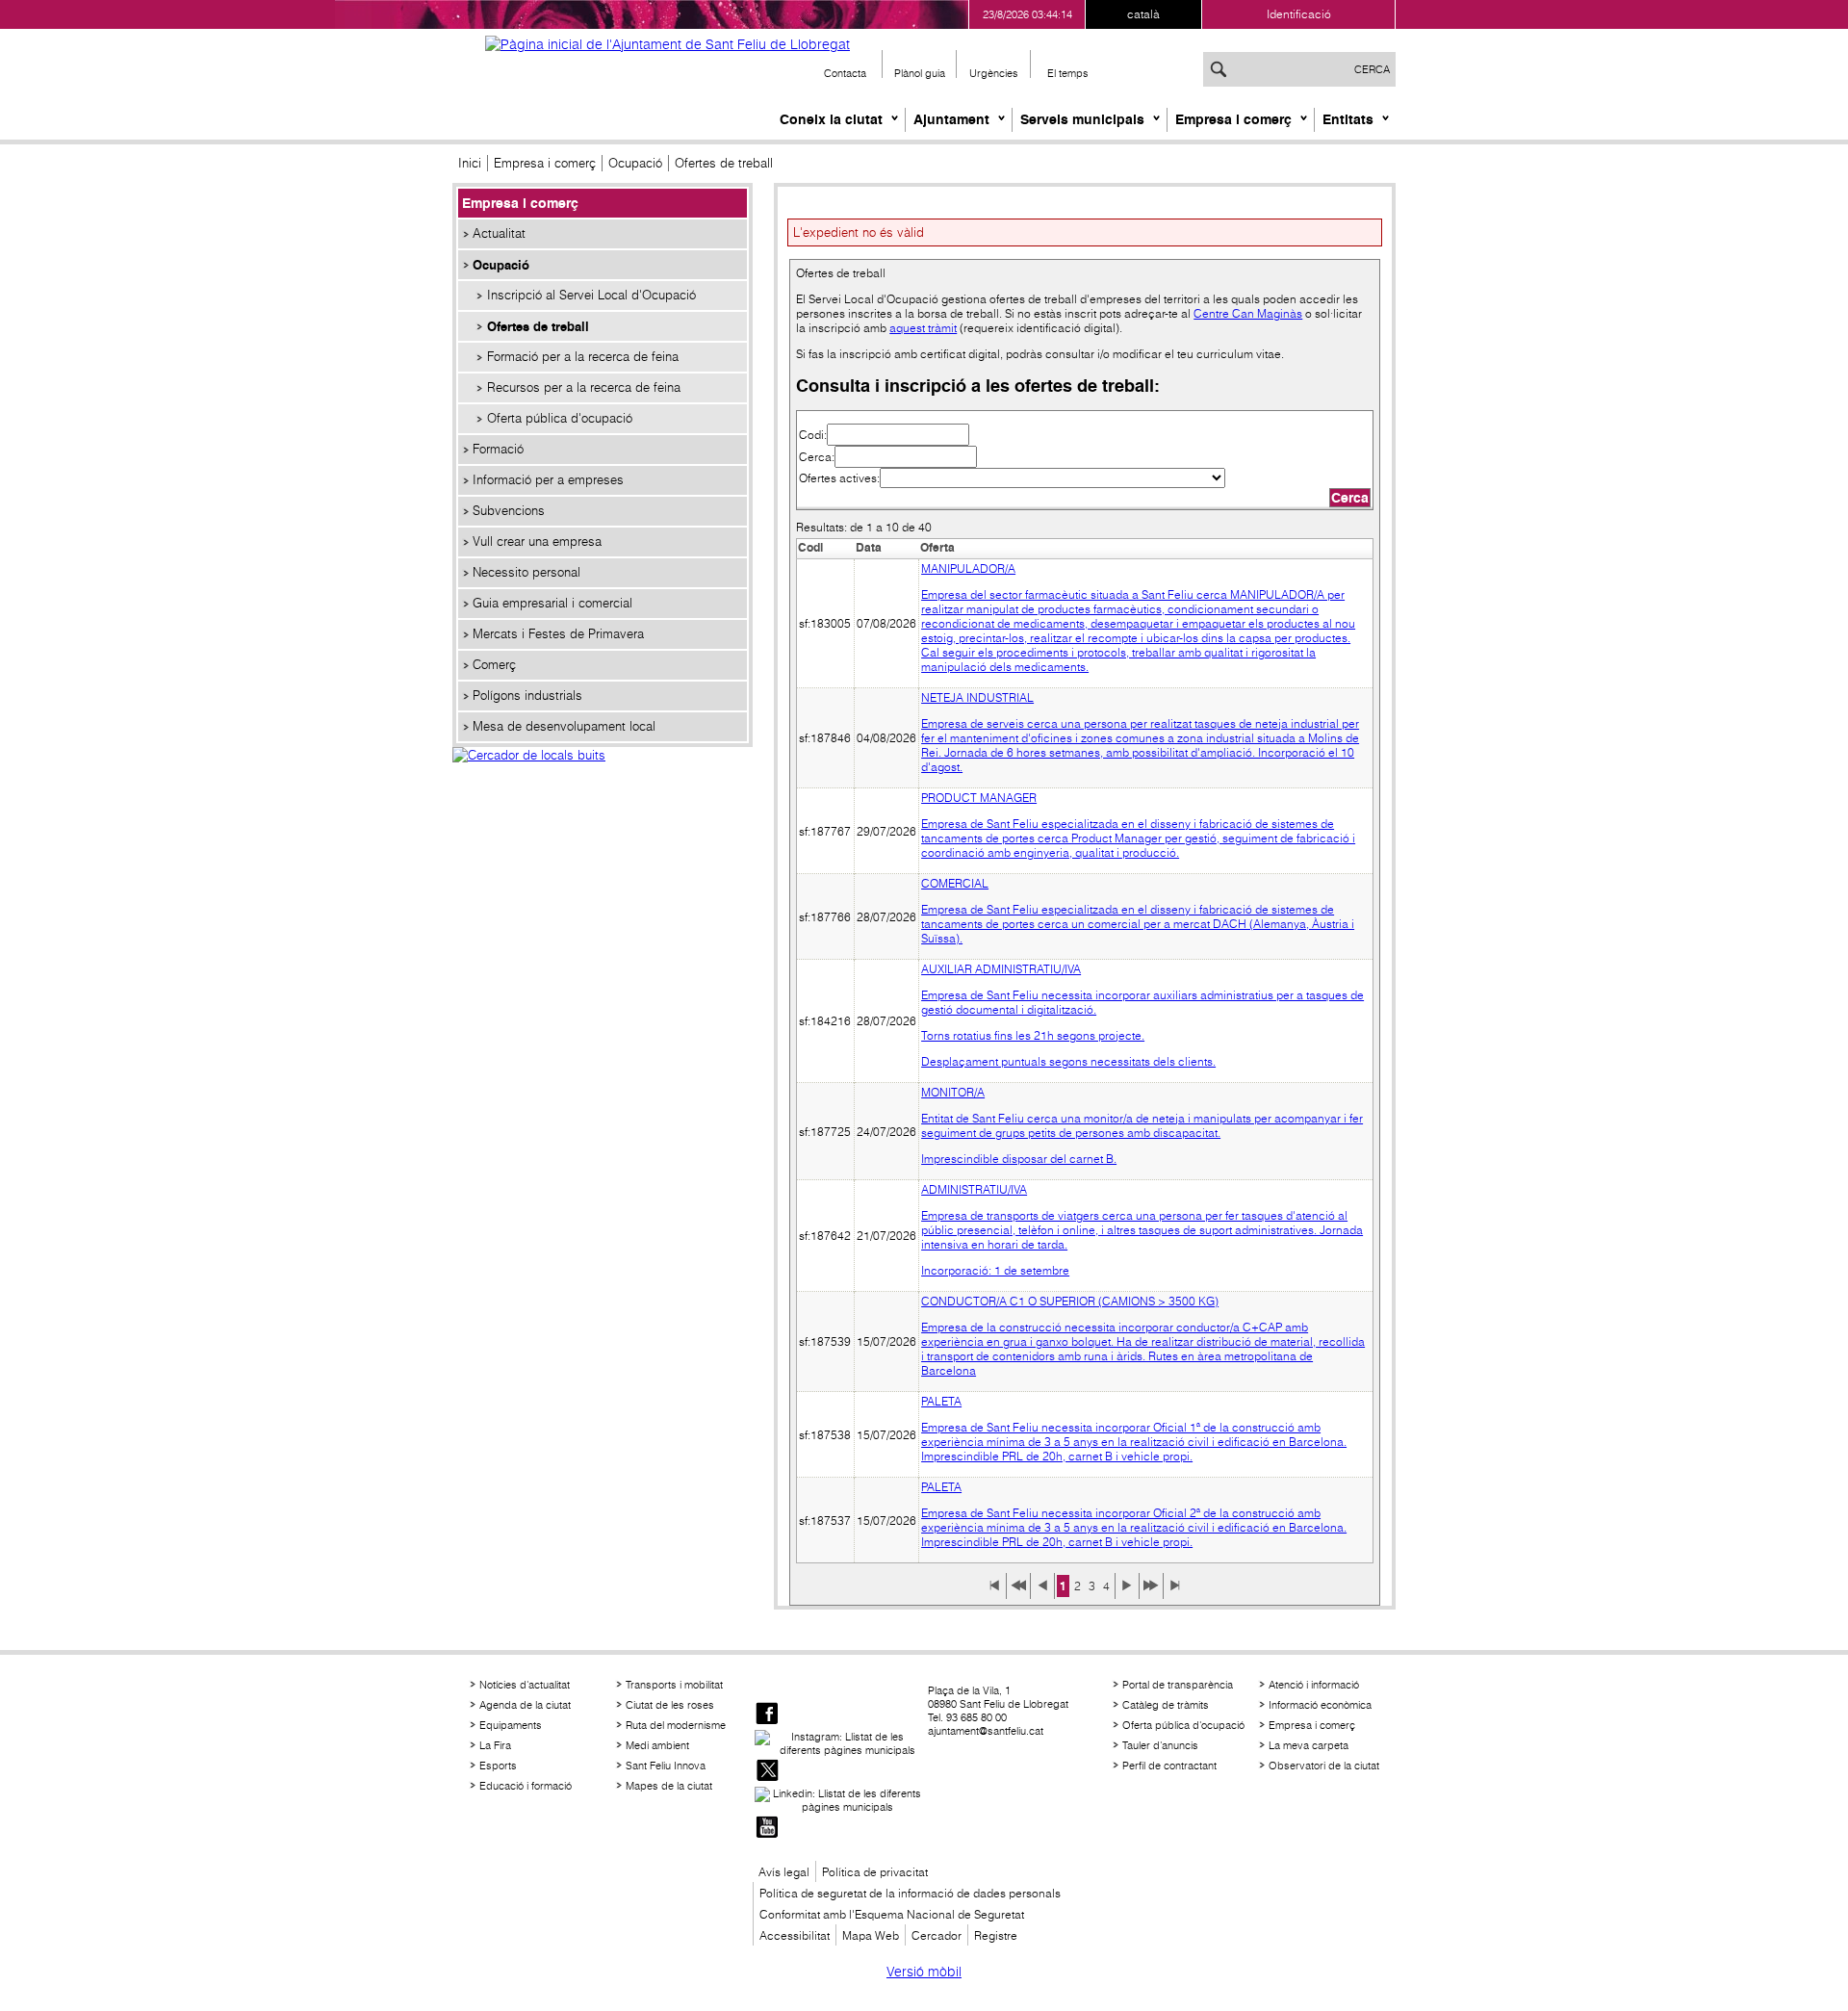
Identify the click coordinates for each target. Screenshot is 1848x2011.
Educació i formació (526, 1786)
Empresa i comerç (1233, 119)
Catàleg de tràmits (1166, 1705)
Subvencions (509, 511)
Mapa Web (871, 1935)
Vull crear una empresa (537, 541)
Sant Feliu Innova (666, 1766)
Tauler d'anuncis (1160, 1745)
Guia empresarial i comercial (552, 603)
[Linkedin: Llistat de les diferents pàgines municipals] (839, 1800)
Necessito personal (526, 572)
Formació (498, 449)
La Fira (495, 1745)
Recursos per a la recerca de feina (584, 387)
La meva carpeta (1309, 1745)
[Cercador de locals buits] (603, 776)
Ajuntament (951, 119)
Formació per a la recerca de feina (583, 357)
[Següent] (1127, 1592)
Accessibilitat (795, 1935)
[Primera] (994, 1592)
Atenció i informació (1314, 1685)
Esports (498, 1766)
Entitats (1348, 119)
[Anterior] (1042, 1592)
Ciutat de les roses (670, 1705)
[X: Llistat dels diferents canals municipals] (767, 1772)
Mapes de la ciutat (669, 1786)
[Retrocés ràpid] (1018, 1592)
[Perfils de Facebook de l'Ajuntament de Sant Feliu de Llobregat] (767, 1715)
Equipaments (511, 1725)
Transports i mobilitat (674, 1685)
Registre (996, 1935)
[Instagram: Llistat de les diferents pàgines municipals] (839, 1743)
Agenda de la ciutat (525, 1705)
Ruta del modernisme (676, 1725)
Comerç (494, 665)
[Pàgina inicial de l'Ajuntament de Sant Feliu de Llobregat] (667, 44)
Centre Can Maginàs (1248, 313)
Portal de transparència (1178, 1685)
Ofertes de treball (538, 326)
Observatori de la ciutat (1324, 1766)
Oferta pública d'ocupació (560, 418)
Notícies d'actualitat (525, 1685)
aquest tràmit (923, 328)
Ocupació (635, 163)
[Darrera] (1175, 1592)
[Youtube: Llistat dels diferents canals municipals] (767, 1829)
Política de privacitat (875, 1872)
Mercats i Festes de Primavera (558, 634)
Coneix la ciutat (831, 119)
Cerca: (817, 457)
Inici (470, 163)
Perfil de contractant (1169, 1766)
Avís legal (784, 1872)
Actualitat (499, 233)
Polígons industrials (527, 696)
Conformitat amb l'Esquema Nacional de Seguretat (892, 1914)
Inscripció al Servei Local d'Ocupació (591, 295)
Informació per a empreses (548, 480)
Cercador (937, 1935)
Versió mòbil (924, 1972)
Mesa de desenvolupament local (564, 726)
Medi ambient (657, 1745)
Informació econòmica (1320, 1705)
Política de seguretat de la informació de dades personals (910, 1893)
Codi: (813, 435)
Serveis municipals (1082, 119)
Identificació (1299, 14)
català (1143, 14)
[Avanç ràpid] (1151, 1592)
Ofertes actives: (839, 478)
